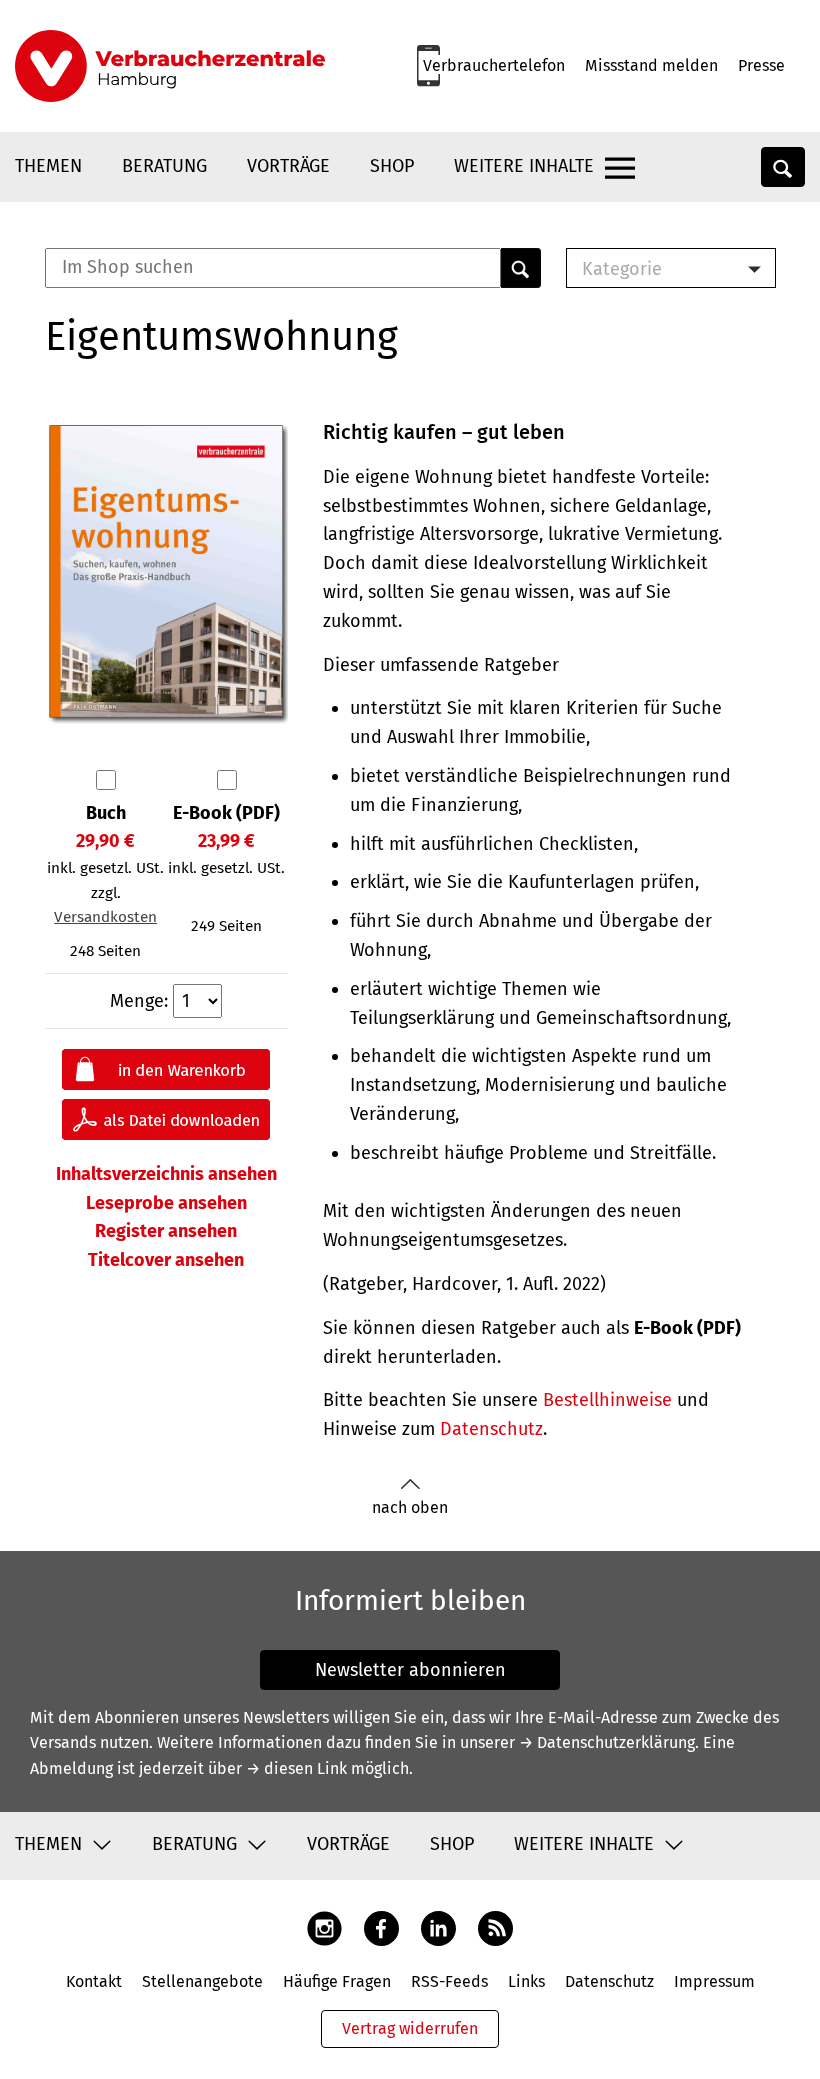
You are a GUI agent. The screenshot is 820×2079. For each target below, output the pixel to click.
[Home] (170, 66)
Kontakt (94, 1981)
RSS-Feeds (449, 1981)
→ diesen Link (296, 1768)
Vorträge (288, 166)
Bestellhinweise (607, 1400)
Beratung (164, 166)
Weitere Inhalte (524, 166)
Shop (392, 166)
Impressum (714, 1981)
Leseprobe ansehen (166, 1203)
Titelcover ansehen (166, 1260)
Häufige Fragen (337, 1981)
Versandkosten (105, 917)
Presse (761, 65)
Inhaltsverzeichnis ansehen (166, 1174)
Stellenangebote (202, 1981)
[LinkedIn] (438, 1926)
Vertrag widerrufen (410, 2028)
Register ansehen (166, 1231)
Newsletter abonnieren (410, 1670)
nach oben (410, 1507)
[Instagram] (324, 1926)
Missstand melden (651, 65)
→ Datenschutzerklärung (607, 1742)
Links (526, 1981)
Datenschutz (491, 1429)
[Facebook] (381, 1926)
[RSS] (495, 1926)
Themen (48, 166)
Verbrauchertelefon (494, 65)
